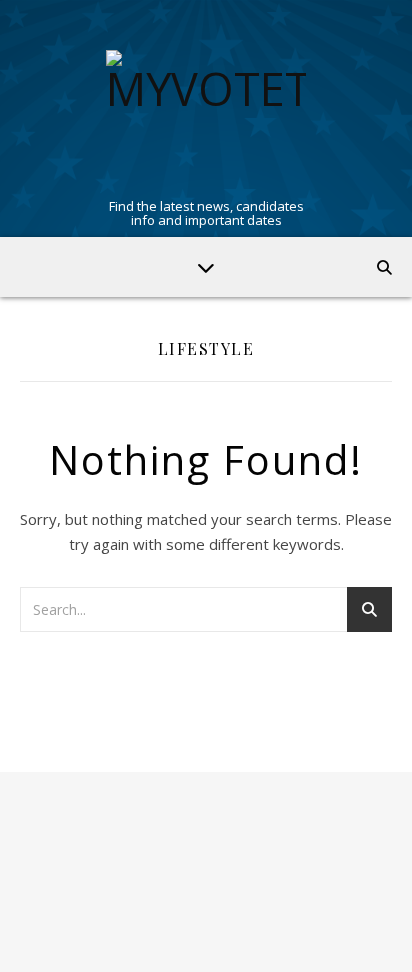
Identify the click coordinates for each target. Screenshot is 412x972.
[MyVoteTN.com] (206, 118)
